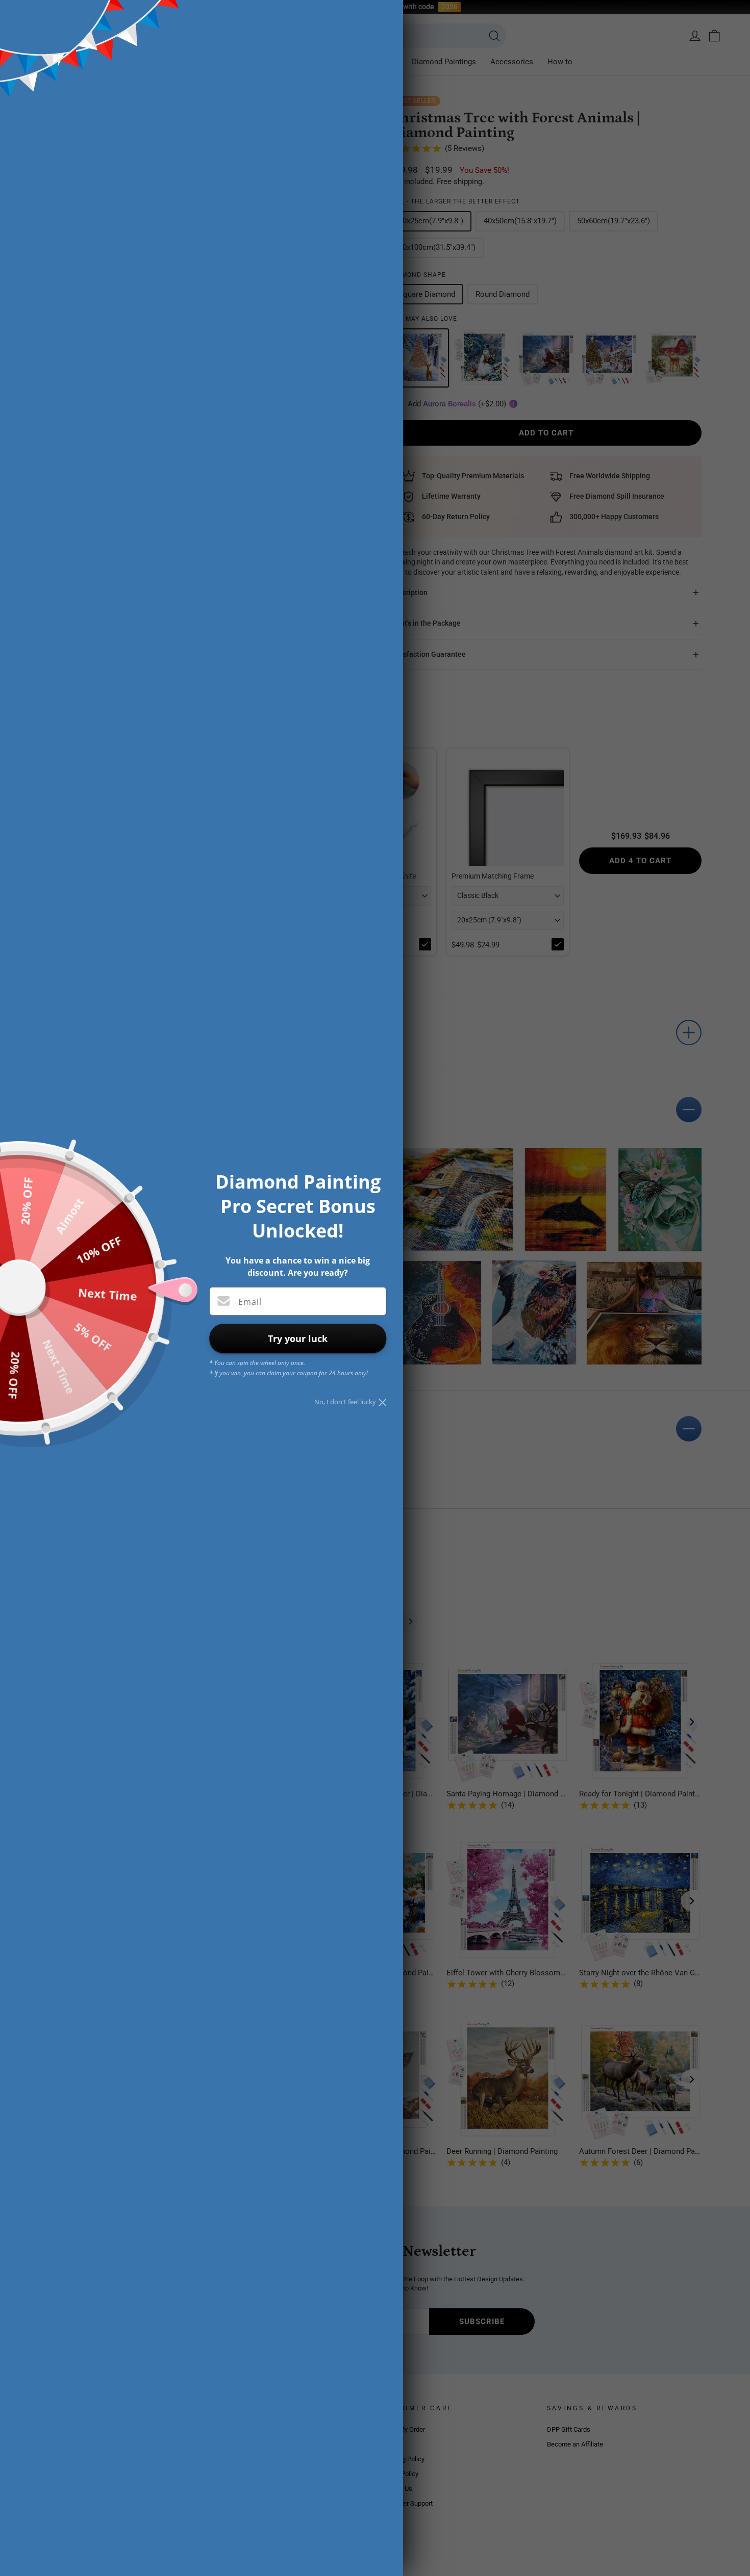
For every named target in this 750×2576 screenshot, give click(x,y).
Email (250, 1302)
